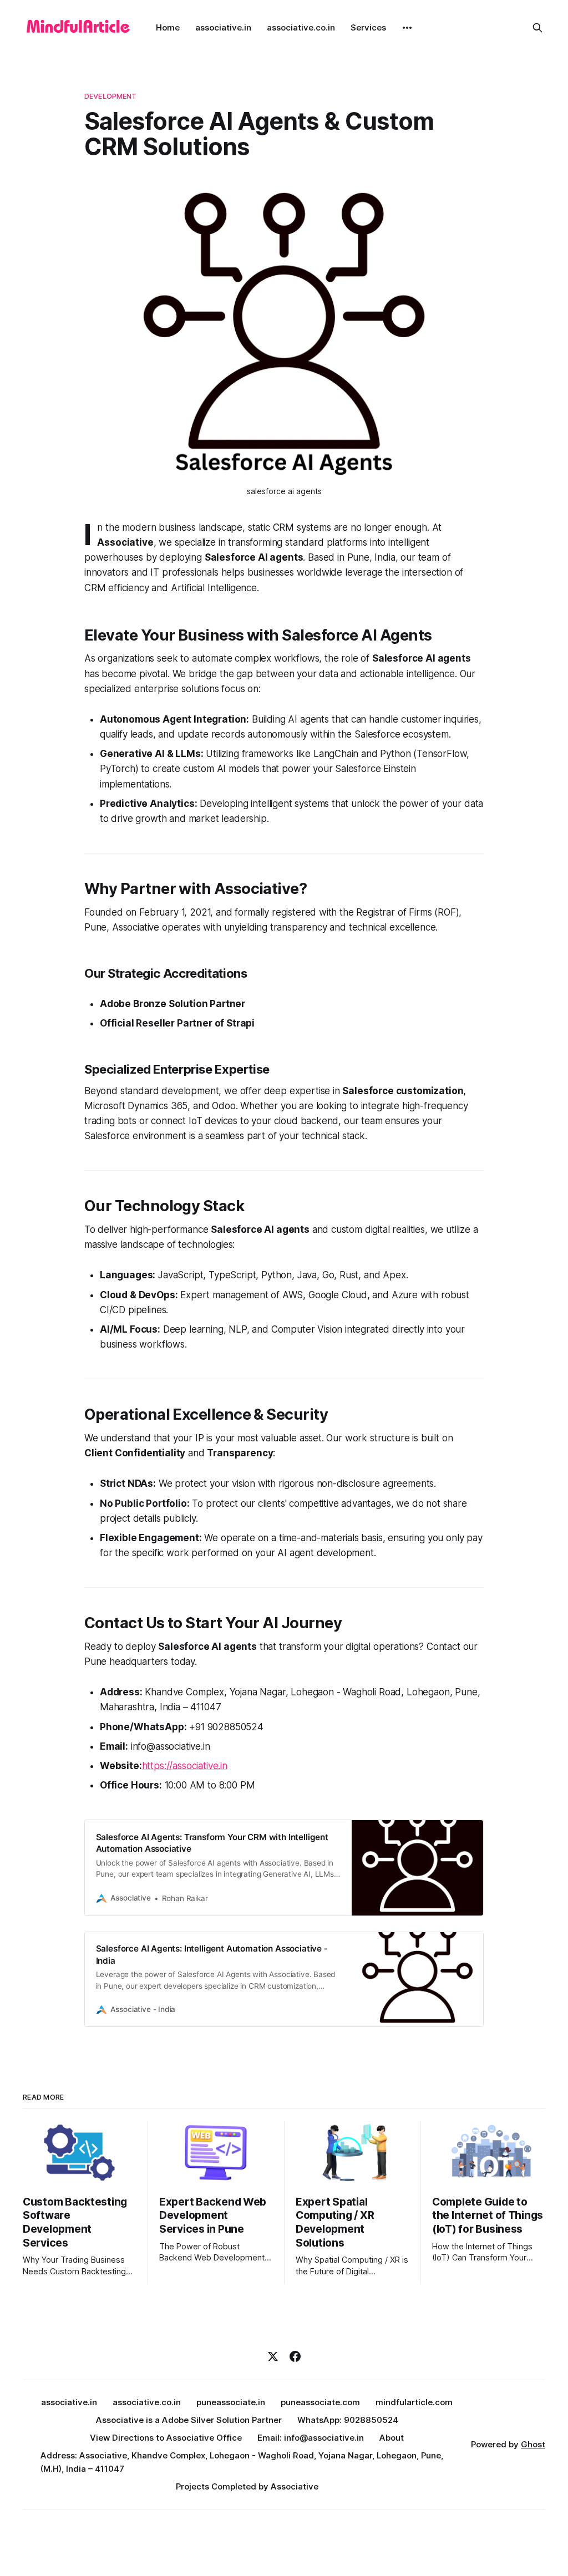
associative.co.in (301, 27)
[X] (273, 2356)
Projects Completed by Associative (247, 2486)
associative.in (223, 27)
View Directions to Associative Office (166, 2438)
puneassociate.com (320, 2402)
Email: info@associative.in (311, 2438)
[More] (407, 28)
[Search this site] (537, 28)
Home (168, 27)
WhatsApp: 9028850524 (348, 2420)
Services (368, 27)
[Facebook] (295, 2356)
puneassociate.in (231, 2402)
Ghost (533, 2444)
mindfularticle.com (414, 2402)
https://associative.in (185, 1766)
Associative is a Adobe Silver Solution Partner (189, 2420)
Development (110, 96)
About (392, 2438)
